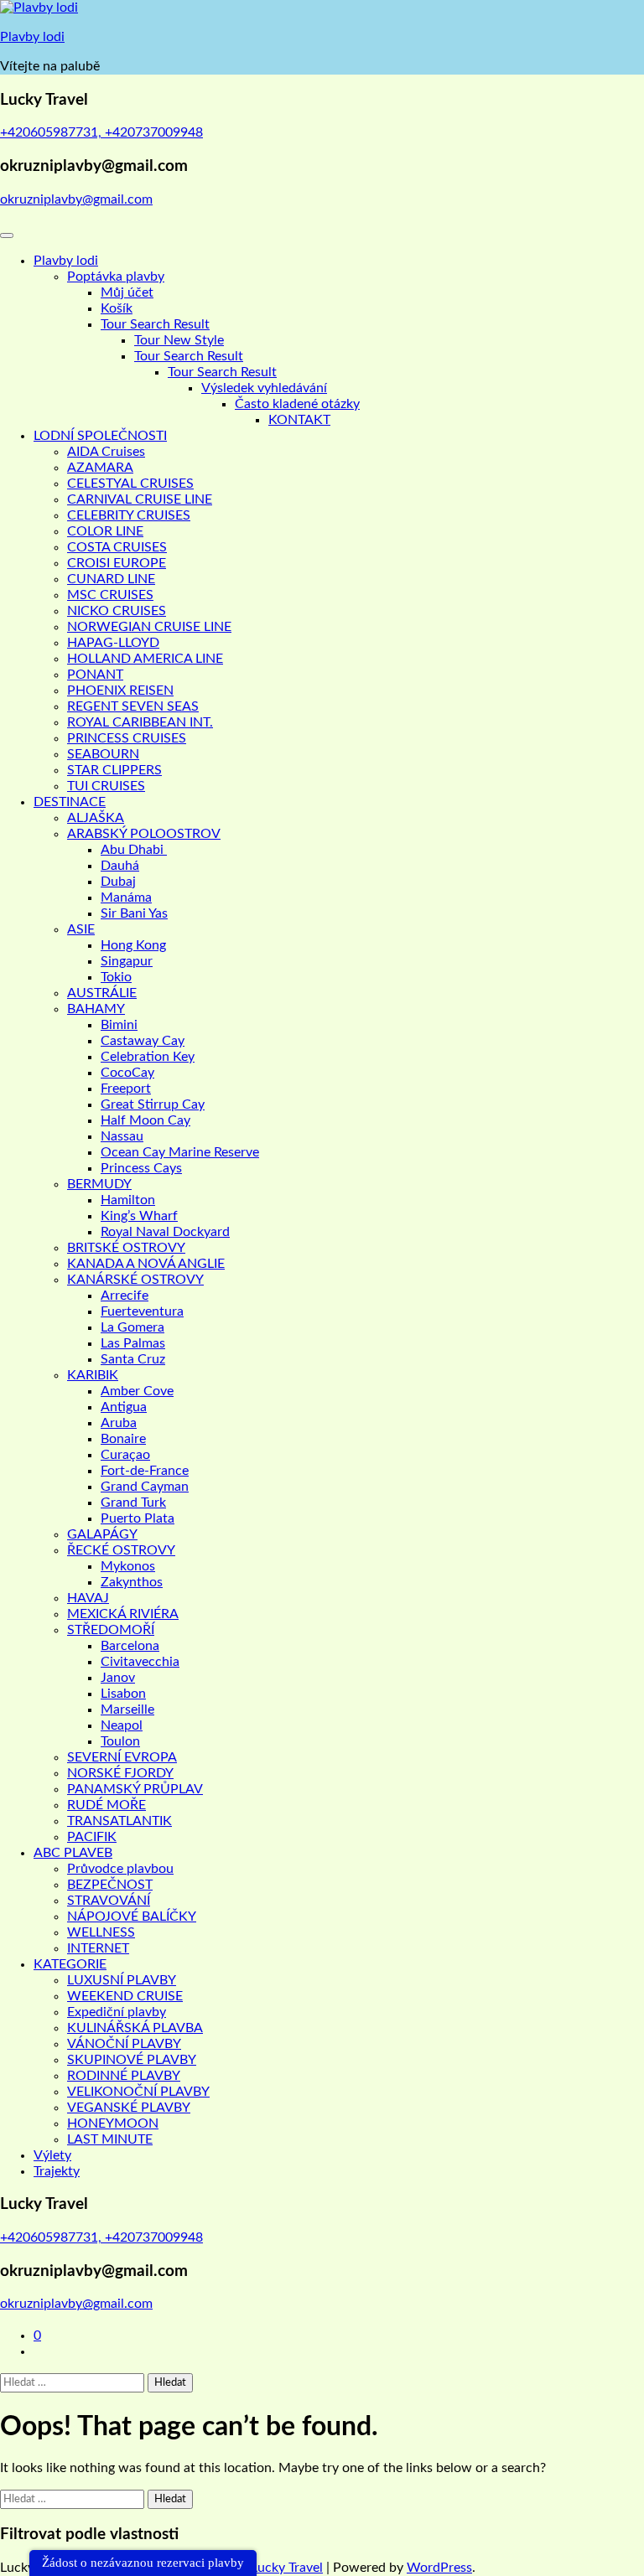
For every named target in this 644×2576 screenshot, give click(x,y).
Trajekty (57, 2171)
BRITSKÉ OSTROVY (126, 1248)
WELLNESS (101, 1932)
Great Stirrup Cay (153, 1104)
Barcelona (130, 1646)
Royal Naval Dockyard (165, 1232)
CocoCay (127, 1073)
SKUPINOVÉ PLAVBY (132, 2060)
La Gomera (132, 1327)
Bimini (119, 1025)
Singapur (127, 961)
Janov (118, 1678)
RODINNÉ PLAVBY (124, 2076)
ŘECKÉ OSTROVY (121, 1550)
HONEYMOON (113, 2123)
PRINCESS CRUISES (127, 738)
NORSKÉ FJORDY (120, 1773)
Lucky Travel (287, 2568)
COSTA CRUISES (117, 547)
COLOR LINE (105, 531)
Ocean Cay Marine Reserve (180, 1152)
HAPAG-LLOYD (113, 643)
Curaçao (125, 1455)
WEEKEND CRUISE (125, 1996)
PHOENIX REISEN (120, 691)
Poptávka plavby (116, 277)
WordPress (439, 2568)
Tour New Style (179, 340)
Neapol (122, 1725)
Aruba (119, 1423)
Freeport (126, 1089)
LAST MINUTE (110, 2139)
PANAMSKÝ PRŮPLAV (135, 1789)
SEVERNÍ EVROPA (122, 1757)
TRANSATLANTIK (119, 1821)
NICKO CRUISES (117, 611)
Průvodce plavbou (120, 1869)
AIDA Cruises (106, 452)
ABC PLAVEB (73, 1853)
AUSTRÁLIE (102, 993)
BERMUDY (99, 1184)
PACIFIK (92, 1837)
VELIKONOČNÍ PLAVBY (138, 2092)
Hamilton (128, 1200)
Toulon (120, 1741)
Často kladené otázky (297, 404)
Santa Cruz (133, 1359)
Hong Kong (133, 945)
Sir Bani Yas (134, 913)
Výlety (52, 2155)
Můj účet (127, 292)
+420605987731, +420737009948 (101, 132)
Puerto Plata (138, 1518)
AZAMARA (100, 468)
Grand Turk (133, 1503)
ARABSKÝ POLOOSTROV (144, 834)
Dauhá (120, 866)
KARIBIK (93, 1375)
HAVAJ (88, 1598)
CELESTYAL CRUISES (130, 484)
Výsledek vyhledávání (264, 388)
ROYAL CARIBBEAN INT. (140, 722)
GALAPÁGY (102, 1534)
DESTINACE (70, 802)
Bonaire (123, 1439)
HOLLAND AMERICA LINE (145, 659)
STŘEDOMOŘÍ (111, 1630)
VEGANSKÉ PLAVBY (129, 2108)
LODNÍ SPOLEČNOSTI (100, 436)
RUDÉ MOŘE (106, 1805)
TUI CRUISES (106, 786)
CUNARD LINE (111, 579)
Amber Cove (137, 1391)
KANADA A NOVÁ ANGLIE (146, 1264)
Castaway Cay (143, 1041)
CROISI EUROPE (117, 563)
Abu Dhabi (134, 850)
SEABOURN (103, 754)
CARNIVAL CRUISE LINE (140, 499)
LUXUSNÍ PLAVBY (122, 1980)
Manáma (126, 897)
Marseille (127, 1710)
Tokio (116, 977)
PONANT (95, 675)
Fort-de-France (145, 1471)
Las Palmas (133, 1343)
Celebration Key (148, 1057)
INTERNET (98, 1948)
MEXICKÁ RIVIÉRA (123, 1614)
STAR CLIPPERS (114, 770)
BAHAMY (96, 1009)
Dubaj (118, 882)
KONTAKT (299, 420)
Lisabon (123, 1694)
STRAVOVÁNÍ (109, 1901)
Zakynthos (132, 1582)
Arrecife (125, 1296)
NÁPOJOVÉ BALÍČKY (132, 1916)
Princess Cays (141, 1168)
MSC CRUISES (110, 595)
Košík (117, 308)
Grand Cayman (145, 1487)
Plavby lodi (32, 37)
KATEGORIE (70, 1964)
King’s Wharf (139, 1216)
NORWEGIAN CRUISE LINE (149, 627)
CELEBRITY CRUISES (129, 515)
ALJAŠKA (96, 818)
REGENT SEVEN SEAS (133, 706)
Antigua (124, 1407)
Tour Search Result (155, 324)
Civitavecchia (140, 1662)
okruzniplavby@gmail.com (76, 199)
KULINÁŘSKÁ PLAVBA (135, 2028)
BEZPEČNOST (110, 1885)
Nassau (122, 1136)
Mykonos (128, 1566)
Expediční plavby (117, 2012)
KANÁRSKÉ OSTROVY (135, 1280)
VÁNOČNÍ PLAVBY (124, 2044)
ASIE (81, 929)
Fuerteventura (142, 1311)
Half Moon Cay (145, 1120)
